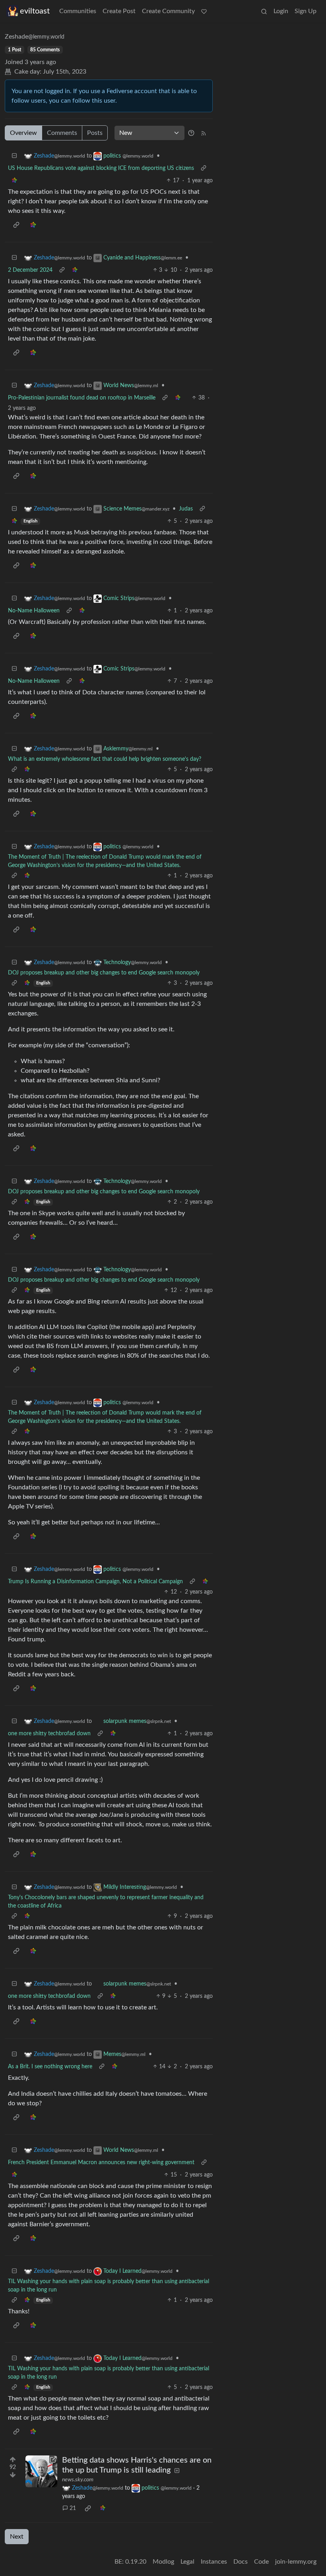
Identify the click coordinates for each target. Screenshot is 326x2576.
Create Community (168, 11)
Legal (187, 2562)
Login (281, 11)
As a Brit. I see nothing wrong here (50, 2067)
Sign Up (306, 11)
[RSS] (204, 133)
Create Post (119, 11)
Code (261, 2562)
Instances (214, 2562)
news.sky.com (78, 2480)
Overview (23, 133)
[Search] (264, 11)
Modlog (163, 2562)
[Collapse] (14, 156)
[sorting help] (191, 133)
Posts (95, 133)
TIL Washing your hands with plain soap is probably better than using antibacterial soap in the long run (109, 2286)
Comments (62, 133)
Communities (78, 11)
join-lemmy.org (296, 2562)
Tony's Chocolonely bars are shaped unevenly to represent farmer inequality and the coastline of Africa (106, 1902)
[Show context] (204, 169)
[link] (14, 181)
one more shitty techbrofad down (49, 1734)
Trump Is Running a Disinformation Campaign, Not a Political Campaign (95, 1582)
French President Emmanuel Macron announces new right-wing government (101, 2163)
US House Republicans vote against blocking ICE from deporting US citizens (101, 168)
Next (17, 2537)
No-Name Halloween (34, 611)
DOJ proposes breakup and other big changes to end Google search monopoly (104, 973)
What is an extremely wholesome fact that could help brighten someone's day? (105, 759)
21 (73, 2508)
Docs (241, 2562)
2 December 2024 (30, 270)
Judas (186, 509)
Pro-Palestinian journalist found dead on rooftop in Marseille (82, 398)
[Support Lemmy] (204, 11)
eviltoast (35, 11)
